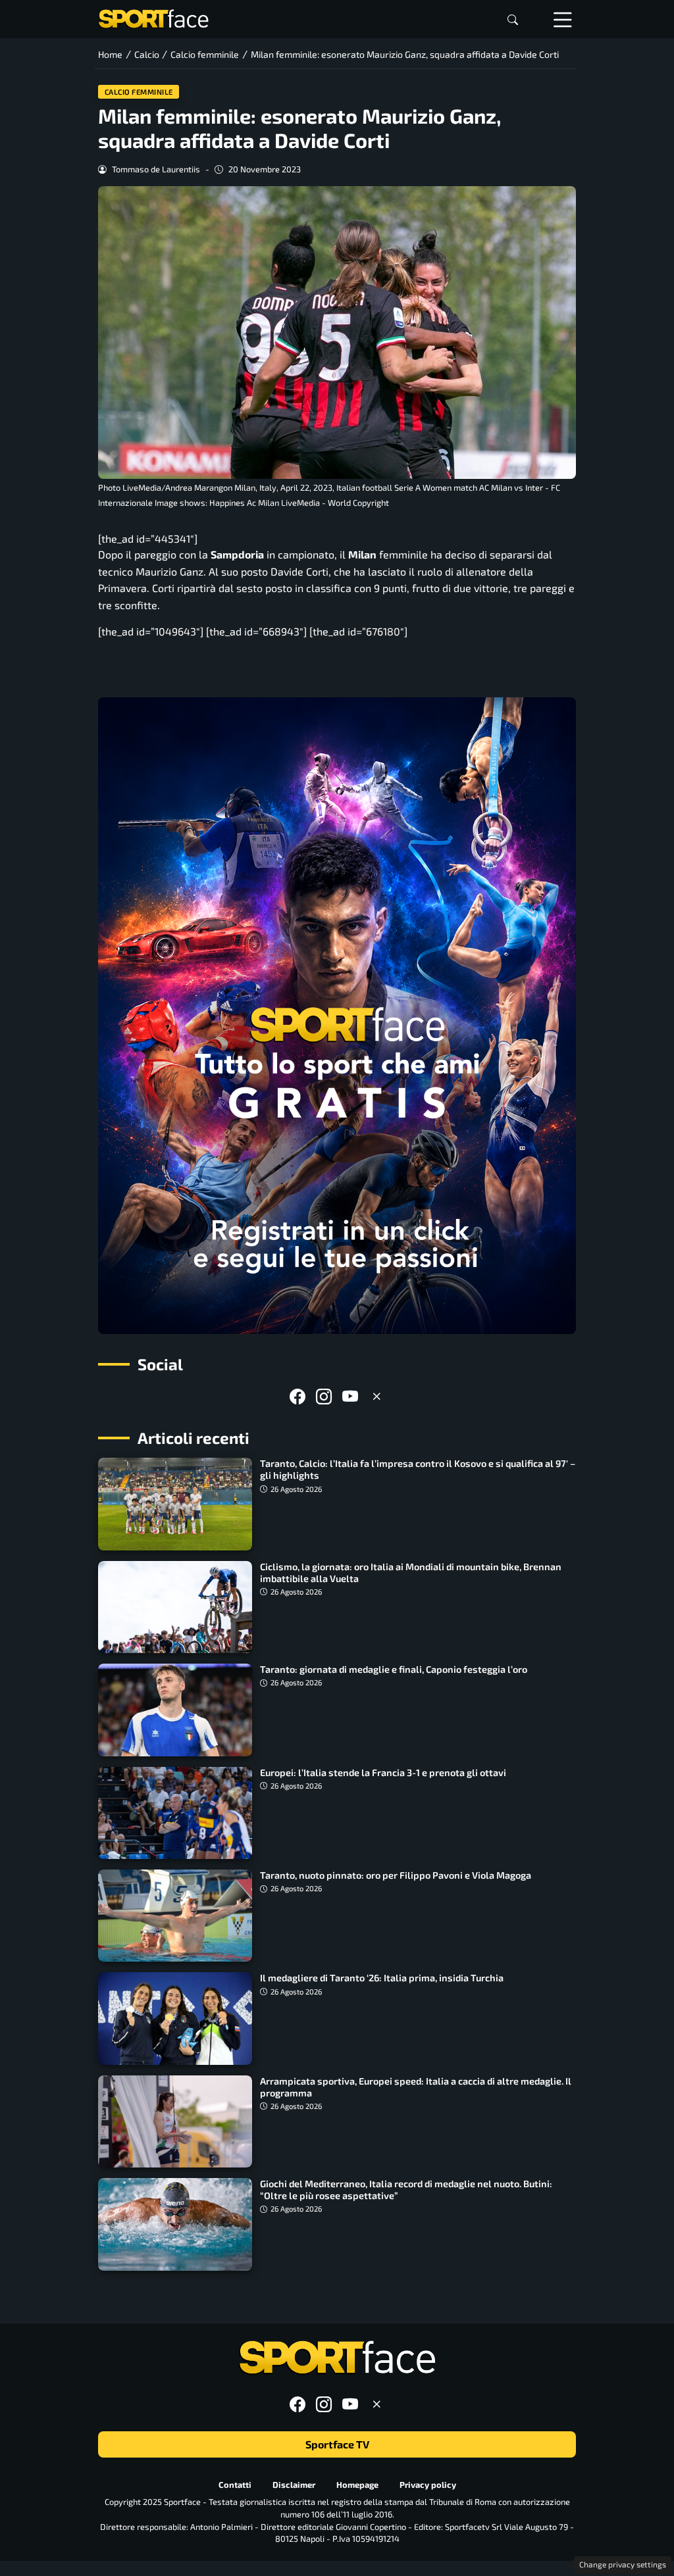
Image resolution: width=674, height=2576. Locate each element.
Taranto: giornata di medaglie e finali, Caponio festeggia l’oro (394, 1669)
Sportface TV (337, 2444)
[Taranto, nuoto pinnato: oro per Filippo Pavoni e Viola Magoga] (175, 1916)
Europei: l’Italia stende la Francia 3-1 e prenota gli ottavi (383, 1772)
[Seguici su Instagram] (324, 1396)
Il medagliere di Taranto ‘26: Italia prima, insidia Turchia (382, 1978)
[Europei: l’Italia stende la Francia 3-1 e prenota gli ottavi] (175, 1813)
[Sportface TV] (337, 1016)
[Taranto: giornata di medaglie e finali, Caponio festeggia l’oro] (175, 1710)
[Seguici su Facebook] (298, 1396)
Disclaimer (294, 2484)
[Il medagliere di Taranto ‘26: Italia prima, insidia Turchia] (175, 2018)
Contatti (235, 2484)
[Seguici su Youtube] (350, 1396)
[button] (513, 19)
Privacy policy (428, 2484)
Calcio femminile (139, 92)
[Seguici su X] (376, 1396)
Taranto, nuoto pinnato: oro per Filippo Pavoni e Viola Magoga (396, 1875)
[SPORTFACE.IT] (153, 17)
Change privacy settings (623, 2564)
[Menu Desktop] (563, 19)
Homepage (357, 2484)
